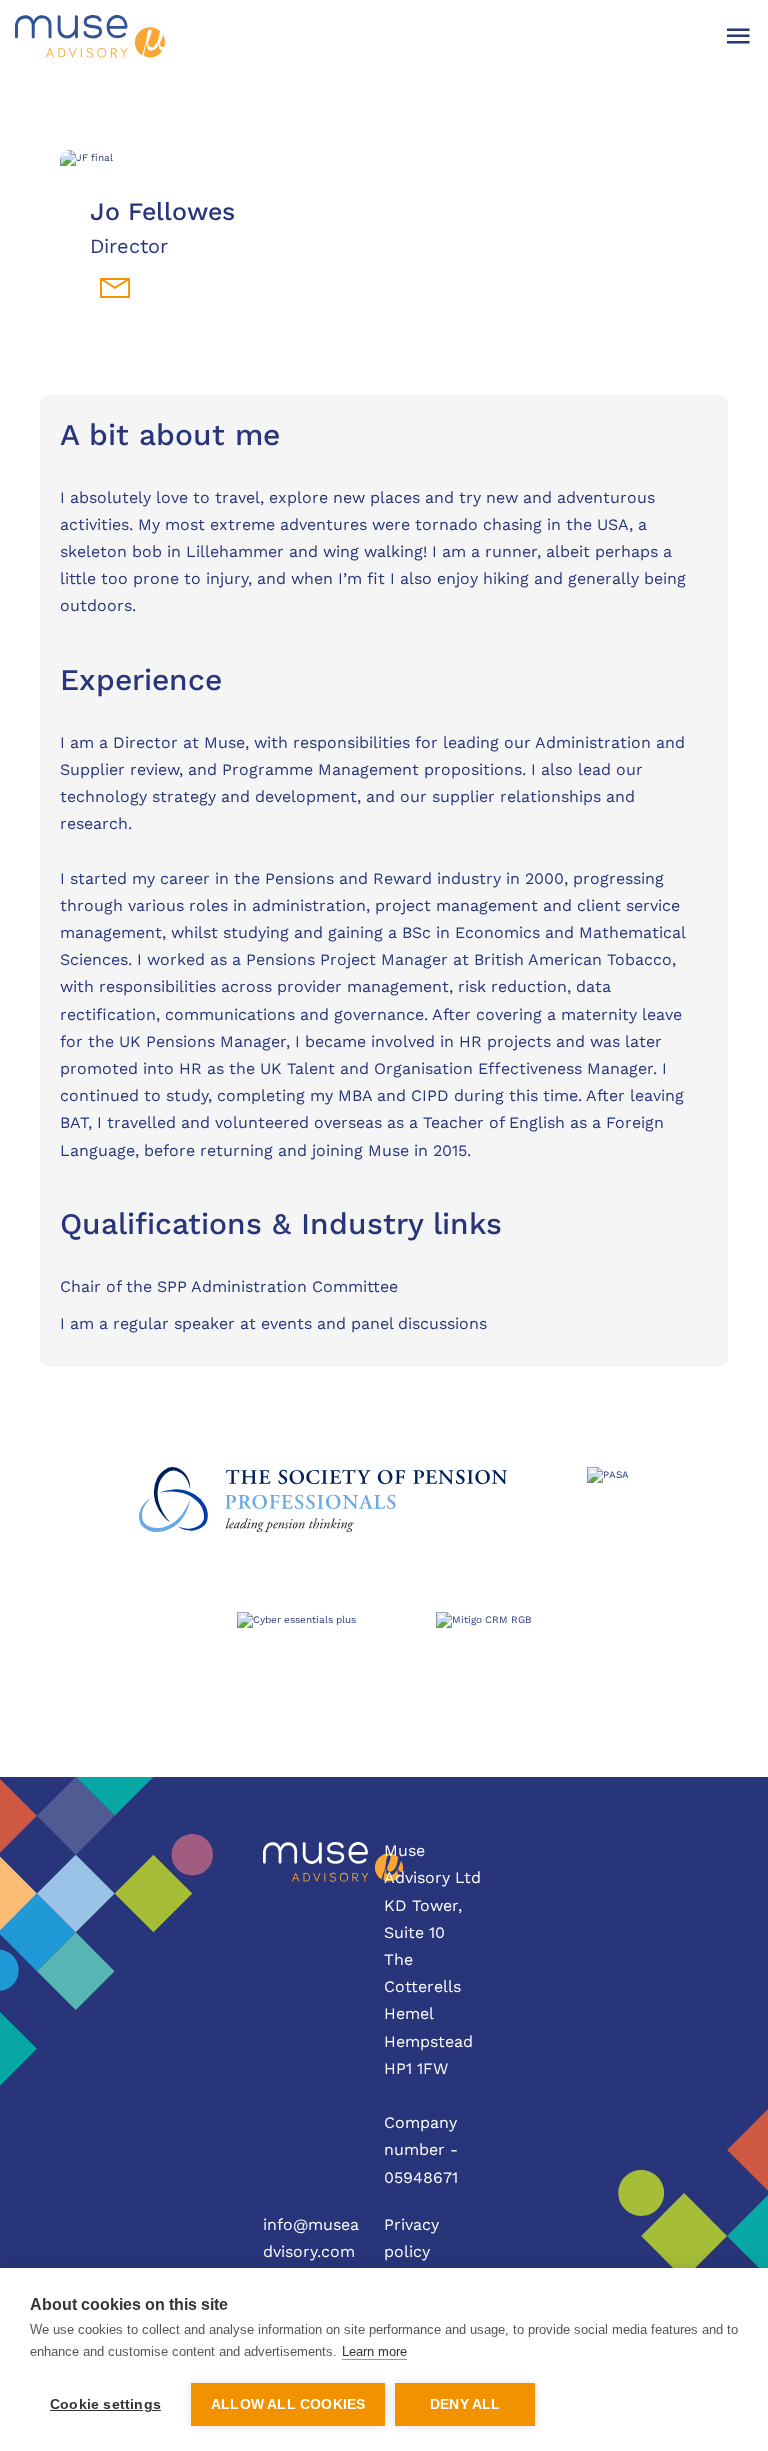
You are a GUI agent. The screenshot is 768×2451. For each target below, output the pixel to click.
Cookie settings (105, 2404)
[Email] (115, 288)
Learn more (374, 2351)
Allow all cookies (288, 2404)
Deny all (465, 2404)
